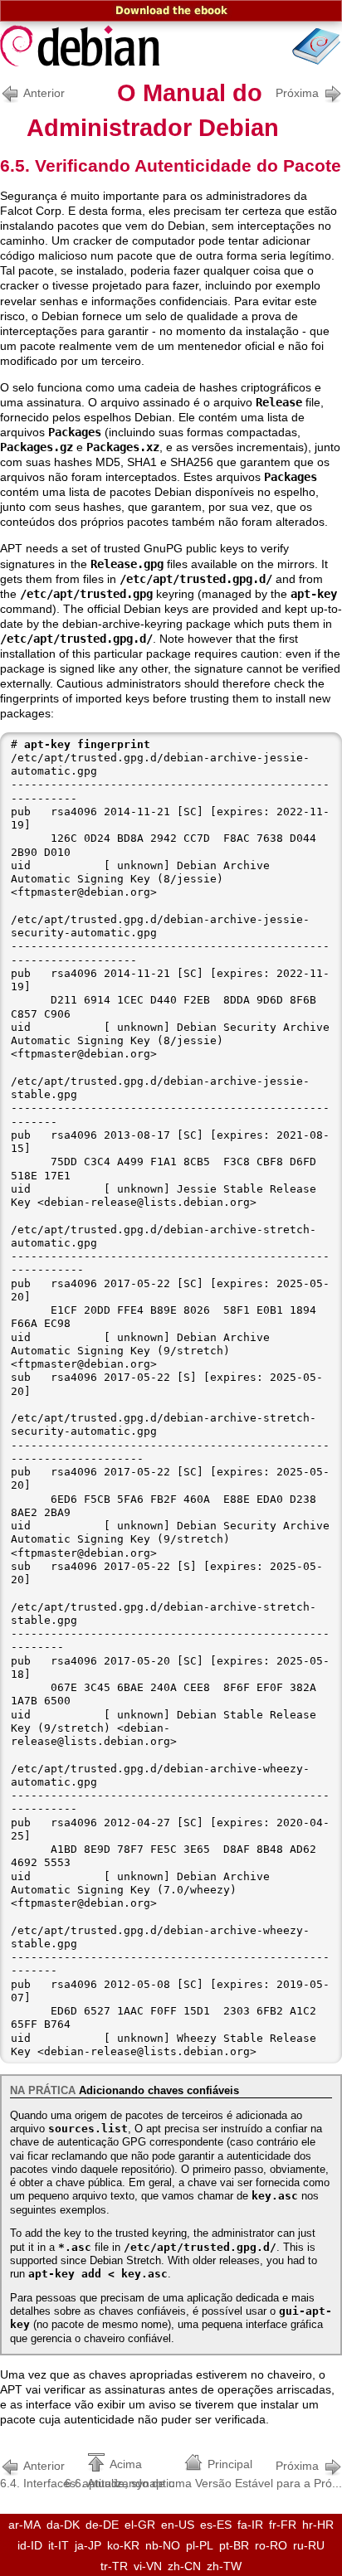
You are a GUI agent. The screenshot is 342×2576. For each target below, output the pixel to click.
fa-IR (250, 2525)
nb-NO (163, 2545)
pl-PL (200, 2545)
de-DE (102, 2525)
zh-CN (184, 2566)
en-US (178, 2525)
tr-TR (114, 2566)
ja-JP (88, 2545)
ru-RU (309, 2545)
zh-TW (224, 2566)
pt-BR (234, 2545)
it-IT (59, 2545)
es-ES (216, 2525)
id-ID (30, 2545)
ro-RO (271, 2545)
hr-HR (318, 2525)
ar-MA (24, 2525)
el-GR (140, 2525)
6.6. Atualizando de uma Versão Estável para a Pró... (203, 2474)
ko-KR (123, 2545)
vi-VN (148, 2566)
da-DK (63, 2525)
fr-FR (283, 2525)
